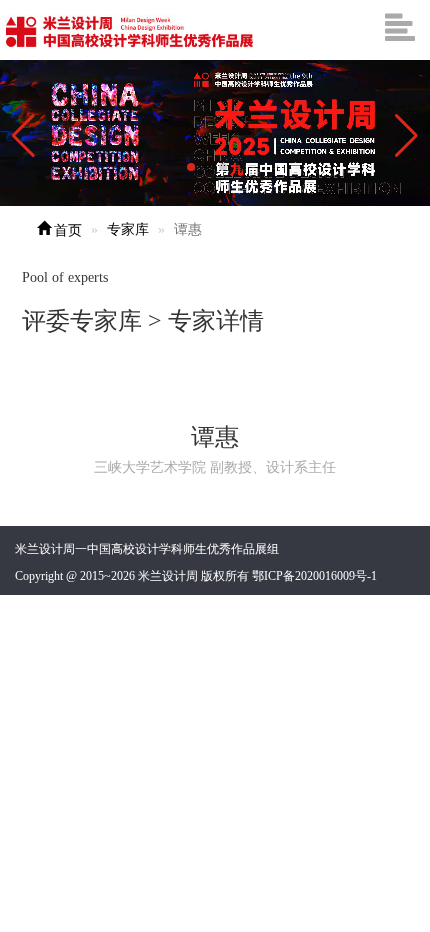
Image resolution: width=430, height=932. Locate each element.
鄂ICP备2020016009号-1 (314, 576)
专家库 (128, 229)
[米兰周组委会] (130, 30)
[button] (406, 136)
